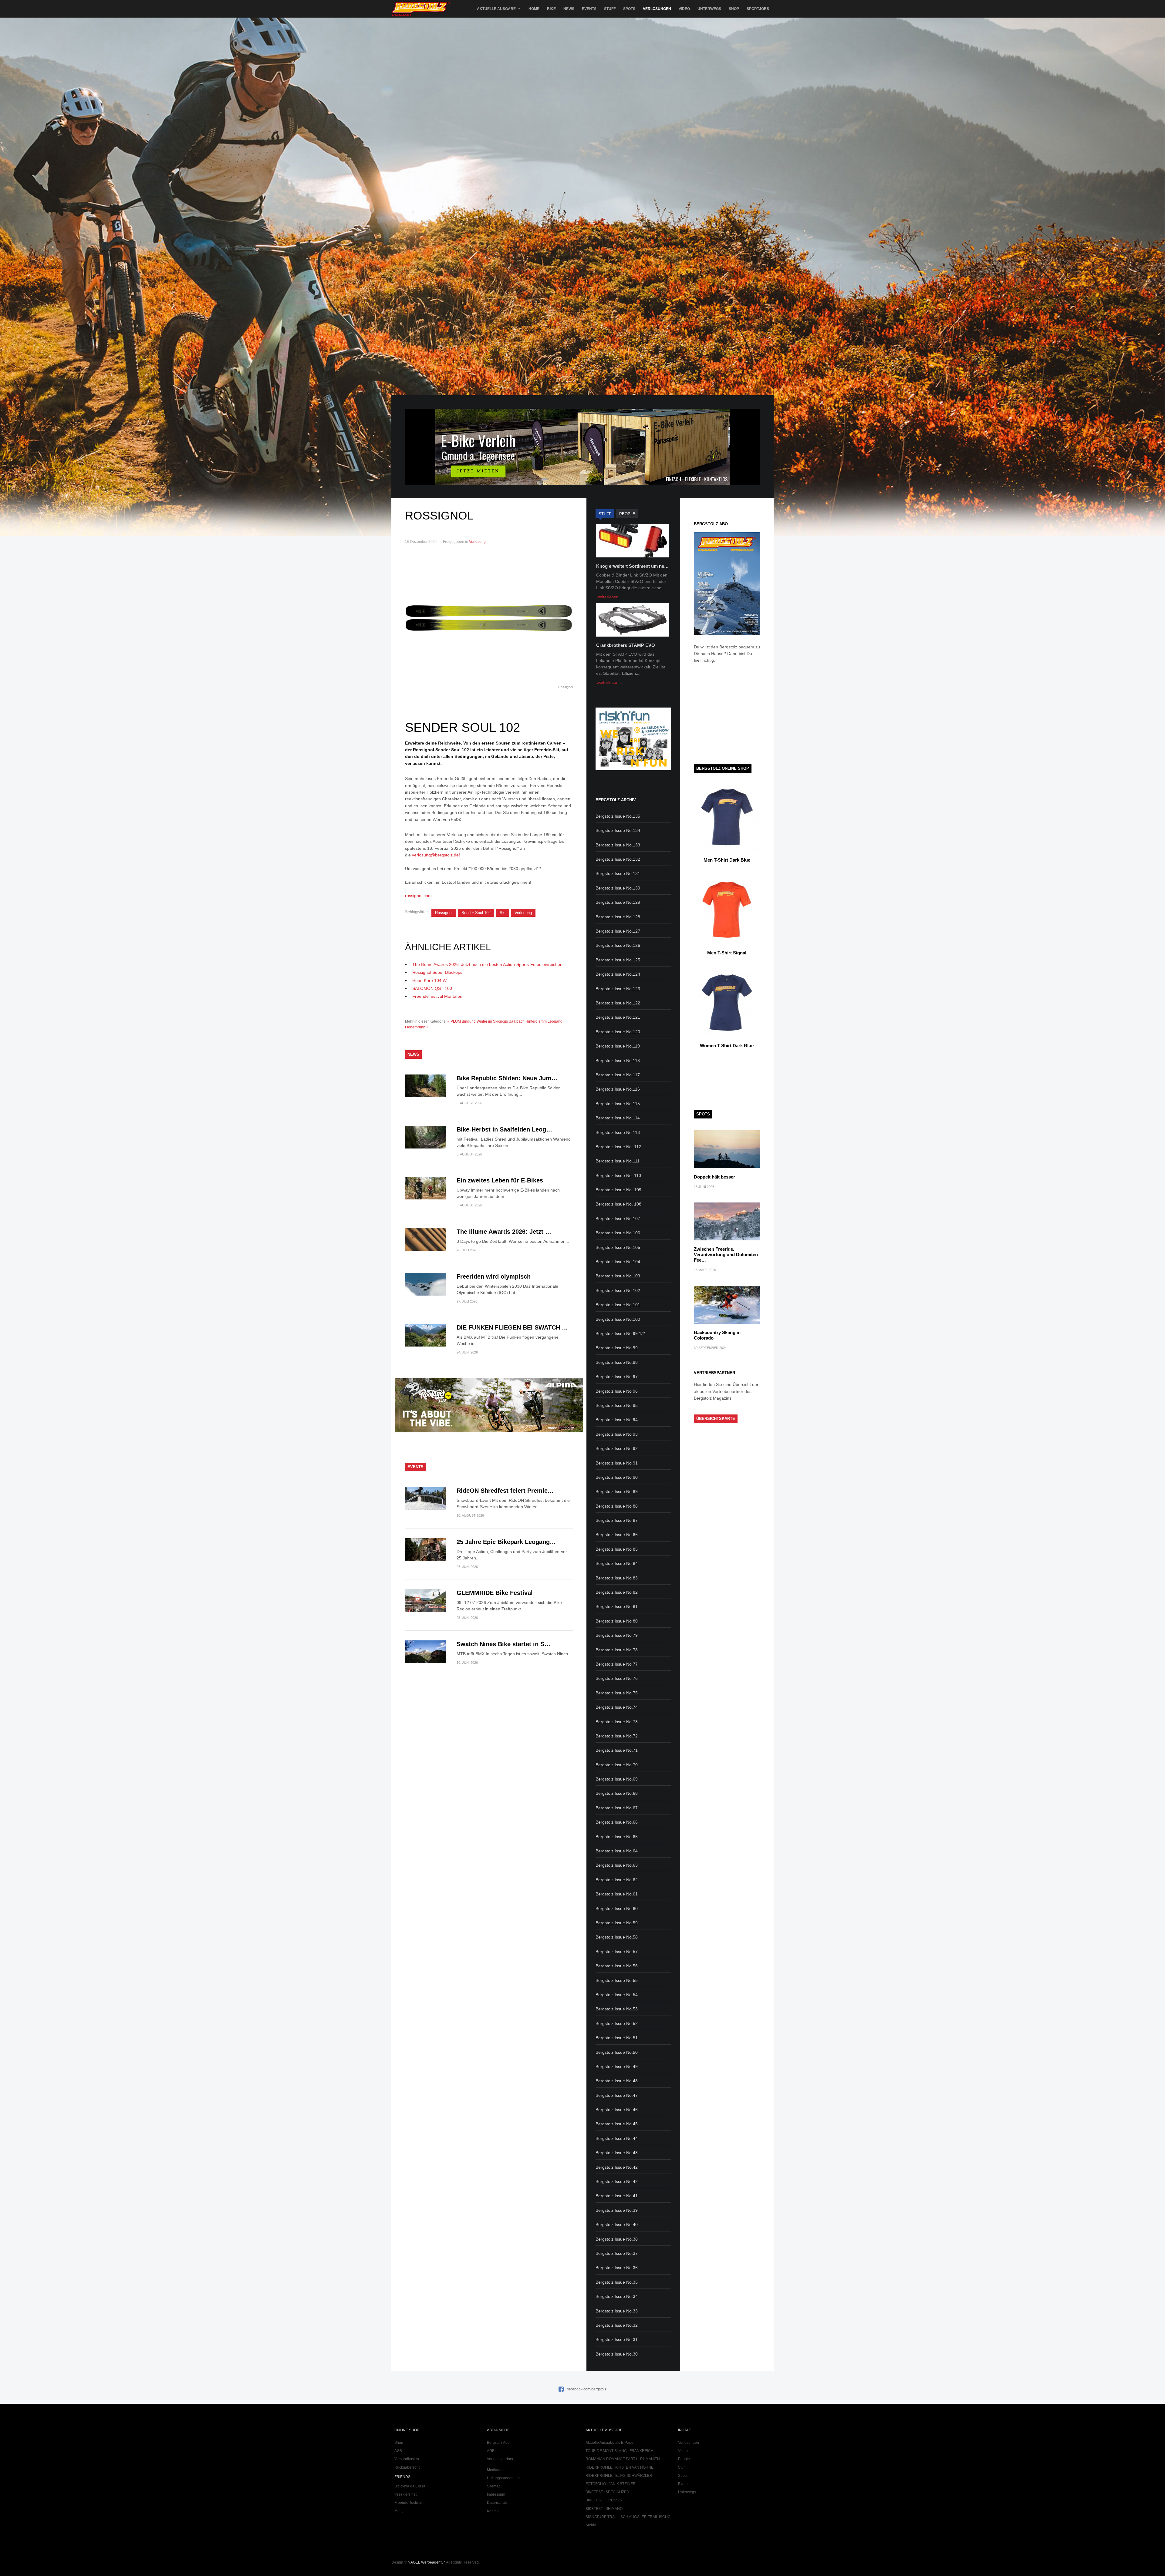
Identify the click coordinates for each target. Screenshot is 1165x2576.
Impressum (496, 2494)
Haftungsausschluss (504, 2478)
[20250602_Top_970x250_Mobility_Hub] (582, 483)
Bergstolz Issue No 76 (617, 1678)
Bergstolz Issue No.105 (618, 1247)
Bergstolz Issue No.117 (618, 1075)
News (569, 9)
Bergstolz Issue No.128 (618, 917)
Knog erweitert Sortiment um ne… (632, 566)
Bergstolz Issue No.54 (617, 1995)
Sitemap (494, 2486)
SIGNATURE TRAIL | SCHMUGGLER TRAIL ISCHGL (629, 2517)
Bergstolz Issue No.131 (618, 873)
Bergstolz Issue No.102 (618, 1290)
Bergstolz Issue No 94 (617, 1420)
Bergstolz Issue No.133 (618, 845)
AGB (398, 2451)
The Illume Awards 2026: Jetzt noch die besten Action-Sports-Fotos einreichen (487, 964)
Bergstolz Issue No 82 (617, 1592)
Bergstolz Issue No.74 (617, 1707)
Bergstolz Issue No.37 (617, 2253)
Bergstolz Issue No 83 (617, 1578)
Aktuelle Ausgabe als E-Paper (610, 2443)
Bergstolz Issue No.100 (618, 1319)
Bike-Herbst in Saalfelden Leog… (504, 1129)
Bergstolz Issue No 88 (617, 1506)
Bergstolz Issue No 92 (617, 1448)
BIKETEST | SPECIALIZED (607, 2492)
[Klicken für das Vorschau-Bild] (489, 618)
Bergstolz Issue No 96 (617, 1391)
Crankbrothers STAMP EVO (626, 645)
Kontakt (493, 2511)
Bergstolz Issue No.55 (617, 1980)
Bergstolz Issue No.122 (618, 1003)
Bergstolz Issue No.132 (618, 859)
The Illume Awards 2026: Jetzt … (504, 1232)
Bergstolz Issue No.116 (618, 1089)
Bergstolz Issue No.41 (617, 2196)
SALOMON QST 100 (432, 988)
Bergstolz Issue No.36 (617, 2268)
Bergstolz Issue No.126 (618, 945)
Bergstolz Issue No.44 (617, 2138)
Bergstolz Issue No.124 (618, 974)
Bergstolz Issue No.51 (617, 2038)
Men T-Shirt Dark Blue (727, 860)
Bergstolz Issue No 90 (617, 1477)
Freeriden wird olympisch (494, 1276)
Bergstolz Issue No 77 (617, 1664)
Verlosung (477, 542)
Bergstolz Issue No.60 (617, 1908)
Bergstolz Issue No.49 (617, 2067)
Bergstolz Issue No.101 (618, 1305)
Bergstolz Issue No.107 (618, 1219)
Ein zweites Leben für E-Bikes (500, 1180)
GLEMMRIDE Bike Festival (495, 1593)
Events (589, 9)
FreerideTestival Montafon (437, 996)
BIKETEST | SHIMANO (604, 2509)
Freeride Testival (408, 2503)
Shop (734, 9)
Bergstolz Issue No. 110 (618, 1175)
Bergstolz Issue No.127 (618, 931)
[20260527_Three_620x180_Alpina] (489, 1431)
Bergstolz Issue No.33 (617, 2311)
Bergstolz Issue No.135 (618, 816)
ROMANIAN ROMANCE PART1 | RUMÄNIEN (623, 2459)
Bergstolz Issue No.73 (617, 1722)
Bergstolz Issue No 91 (617, 1463)
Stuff (610, 9)
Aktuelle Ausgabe (496, 9)
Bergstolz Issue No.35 (617, 2282)
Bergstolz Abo (498, 2443)
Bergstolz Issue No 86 (617, 1535)
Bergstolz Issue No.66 (617, 1822)
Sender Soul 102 (476, 913)
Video (684, 9)
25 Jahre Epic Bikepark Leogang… (506, 1542)
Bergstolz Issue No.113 (618, 1132)
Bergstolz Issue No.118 (618, 1061)
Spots (629, 9)
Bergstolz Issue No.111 (618, 1161)
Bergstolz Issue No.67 (617, 1808)
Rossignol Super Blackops (437, 972)
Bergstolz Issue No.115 (618, 1104)
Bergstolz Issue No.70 (617, 1765)
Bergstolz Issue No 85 (617, 1549)
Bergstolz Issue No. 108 (618, 1204)
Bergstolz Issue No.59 (617, 1923)
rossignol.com (418, 896)
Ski (503, 913)
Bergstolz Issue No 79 (617, 1635)
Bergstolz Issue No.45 (617, 2124)
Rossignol (444, 913)
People (684, 2459)
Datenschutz (497, 2503)
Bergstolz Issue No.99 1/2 (620, 1333)
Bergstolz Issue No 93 (617, 1434)
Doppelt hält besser (714, 1177)
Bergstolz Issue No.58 (617, 1937)
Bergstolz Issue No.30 (617, 2354)
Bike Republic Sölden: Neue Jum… (507, 1078)
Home (534, 9)
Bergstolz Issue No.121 (618, 1017)
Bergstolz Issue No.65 (617, 1837)
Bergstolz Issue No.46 (617, 2110)
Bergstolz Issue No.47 (617, 2095)
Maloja (400, 2511)
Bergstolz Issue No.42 (617, 2167)
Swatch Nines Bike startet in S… (503, 1644)
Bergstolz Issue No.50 (617, 2052)
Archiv (591, 2525)
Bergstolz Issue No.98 (617, 1362)
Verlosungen (657, 9)
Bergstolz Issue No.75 (617, 1693)
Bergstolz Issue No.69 (617, 1779)
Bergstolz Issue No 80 (617, 1621)
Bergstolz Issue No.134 (618, 830)
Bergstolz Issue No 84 (617, 1563)
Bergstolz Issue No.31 (617, 2339)
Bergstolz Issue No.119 (618, 1046)
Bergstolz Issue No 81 (617, 1606)
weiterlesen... (610, 597)
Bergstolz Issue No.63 (617, 1865)
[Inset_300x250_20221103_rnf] (633, 769)
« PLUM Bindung (462, 1021)
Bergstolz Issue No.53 (617, 2009)
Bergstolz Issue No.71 (617, 1750)
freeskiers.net (405, 2494)
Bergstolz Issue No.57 (617, 1952)
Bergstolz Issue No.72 (617, 1736)
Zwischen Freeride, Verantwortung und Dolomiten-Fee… (727, 1254)
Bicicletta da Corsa (410, 2486)
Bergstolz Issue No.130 (618, 888)
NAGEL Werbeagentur (426, 2562)
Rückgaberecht (407, 2467)
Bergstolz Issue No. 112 (618, 1147)
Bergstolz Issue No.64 (617, 1851)
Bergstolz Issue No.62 (617, 1880)
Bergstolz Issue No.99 (617, 1348)
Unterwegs (709, 9)
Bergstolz (421, 9)
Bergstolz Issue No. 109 (618, 1190)
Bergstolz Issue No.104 (618, 1262)
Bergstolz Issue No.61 (617, 1894)
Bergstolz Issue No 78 (617, 1650)
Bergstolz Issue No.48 (617, 2081)
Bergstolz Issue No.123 (618, 989)
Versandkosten (407, 2459)
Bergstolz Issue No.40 (617, 2225)
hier (697, 660)
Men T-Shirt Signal (727, 953)
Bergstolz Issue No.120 (618, 1032)
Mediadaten (497, 2470)
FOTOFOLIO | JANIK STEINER (611, 2484)
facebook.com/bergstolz (587, 2389)
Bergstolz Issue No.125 (618, 960)
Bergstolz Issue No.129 (618, 902)
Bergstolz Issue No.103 (618, 1276)
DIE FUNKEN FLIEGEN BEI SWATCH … (512, 1327)
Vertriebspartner (500, 2459)
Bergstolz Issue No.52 (617, 2023)
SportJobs (758, 9)
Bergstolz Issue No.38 (617, 2239)
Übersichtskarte (716, 1419)
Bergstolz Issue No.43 (617, 2153)
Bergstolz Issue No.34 (617, 2296)
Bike (551, 9)
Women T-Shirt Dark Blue (727, 1046)
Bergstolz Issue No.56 (617, 1966)
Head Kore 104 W (429, 980)
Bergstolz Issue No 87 (617, 1520)
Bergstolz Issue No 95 (617, 1405)
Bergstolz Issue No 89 (617, 1491)
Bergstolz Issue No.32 (617, 2325)
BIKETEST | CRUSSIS (604, 2500)
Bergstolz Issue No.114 (618, 1118)
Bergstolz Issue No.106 (618, 1233)
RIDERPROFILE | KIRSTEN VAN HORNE (620, 2467)
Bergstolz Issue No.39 (617, 2210)
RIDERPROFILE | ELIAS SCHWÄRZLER (619, 2476)
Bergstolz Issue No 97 (617, 1377)
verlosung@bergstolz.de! (436, 855)
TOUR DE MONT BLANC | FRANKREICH (620, 2451)
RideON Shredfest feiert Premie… (505, 1491)
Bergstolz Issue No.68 (617, 1793)
